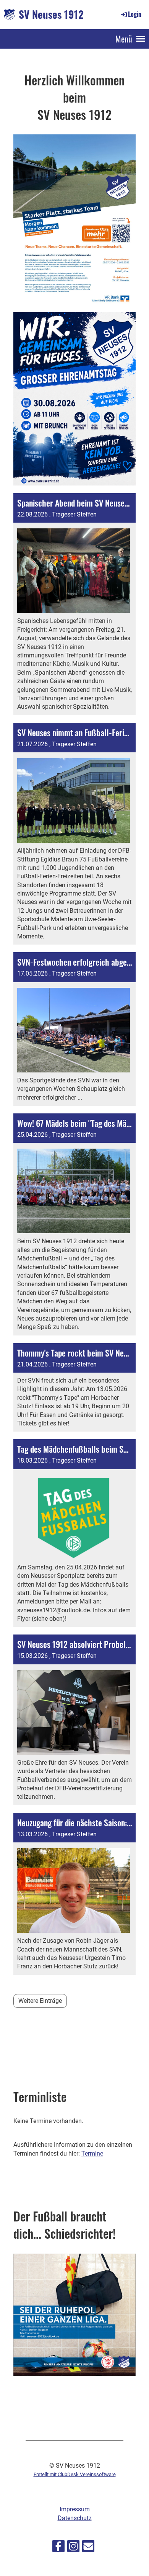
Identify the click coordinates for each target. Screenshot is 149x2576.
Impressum (75, 2509)
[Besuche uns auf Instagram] (73, 2548)
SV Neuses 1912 (51, 14)
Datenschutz (75, 2518)
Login (135, 14)
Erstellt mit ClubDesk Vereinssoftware (75, 2474)
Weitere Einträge (40, 2001)
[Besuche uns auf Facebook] (58, 2548)
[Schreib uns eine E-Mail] (88, 2548)
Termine (92, 2153)
